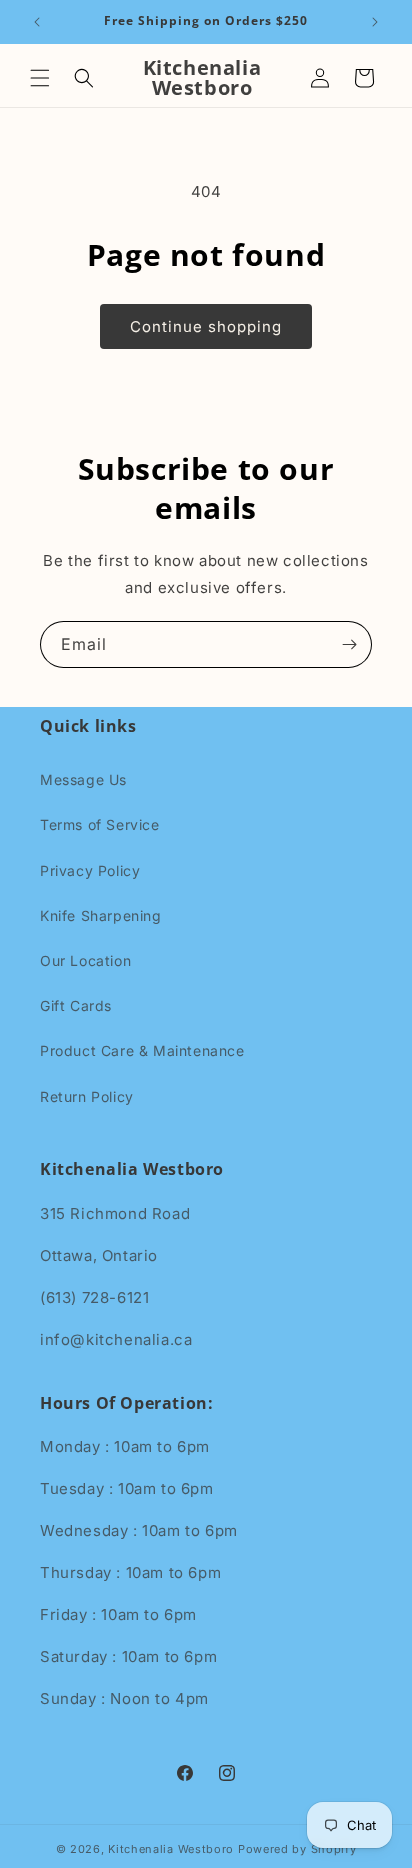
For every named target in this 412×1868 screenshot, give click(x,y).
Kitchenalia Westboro (171, 1849)
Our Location (85, 960)
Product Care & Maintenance (142, 1050)
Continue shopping (206, 326)
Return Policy (87, 1096)
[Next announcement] (375, 22)
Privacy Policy (90, 870)
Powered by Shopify (297, 1849)
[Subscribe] (349, 644)
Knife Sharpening (101, 915)
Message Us (83, 779)
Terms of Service (100, 824)
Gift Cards (76, 1005)
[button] (40, 78)
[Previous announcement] (37, 22)
